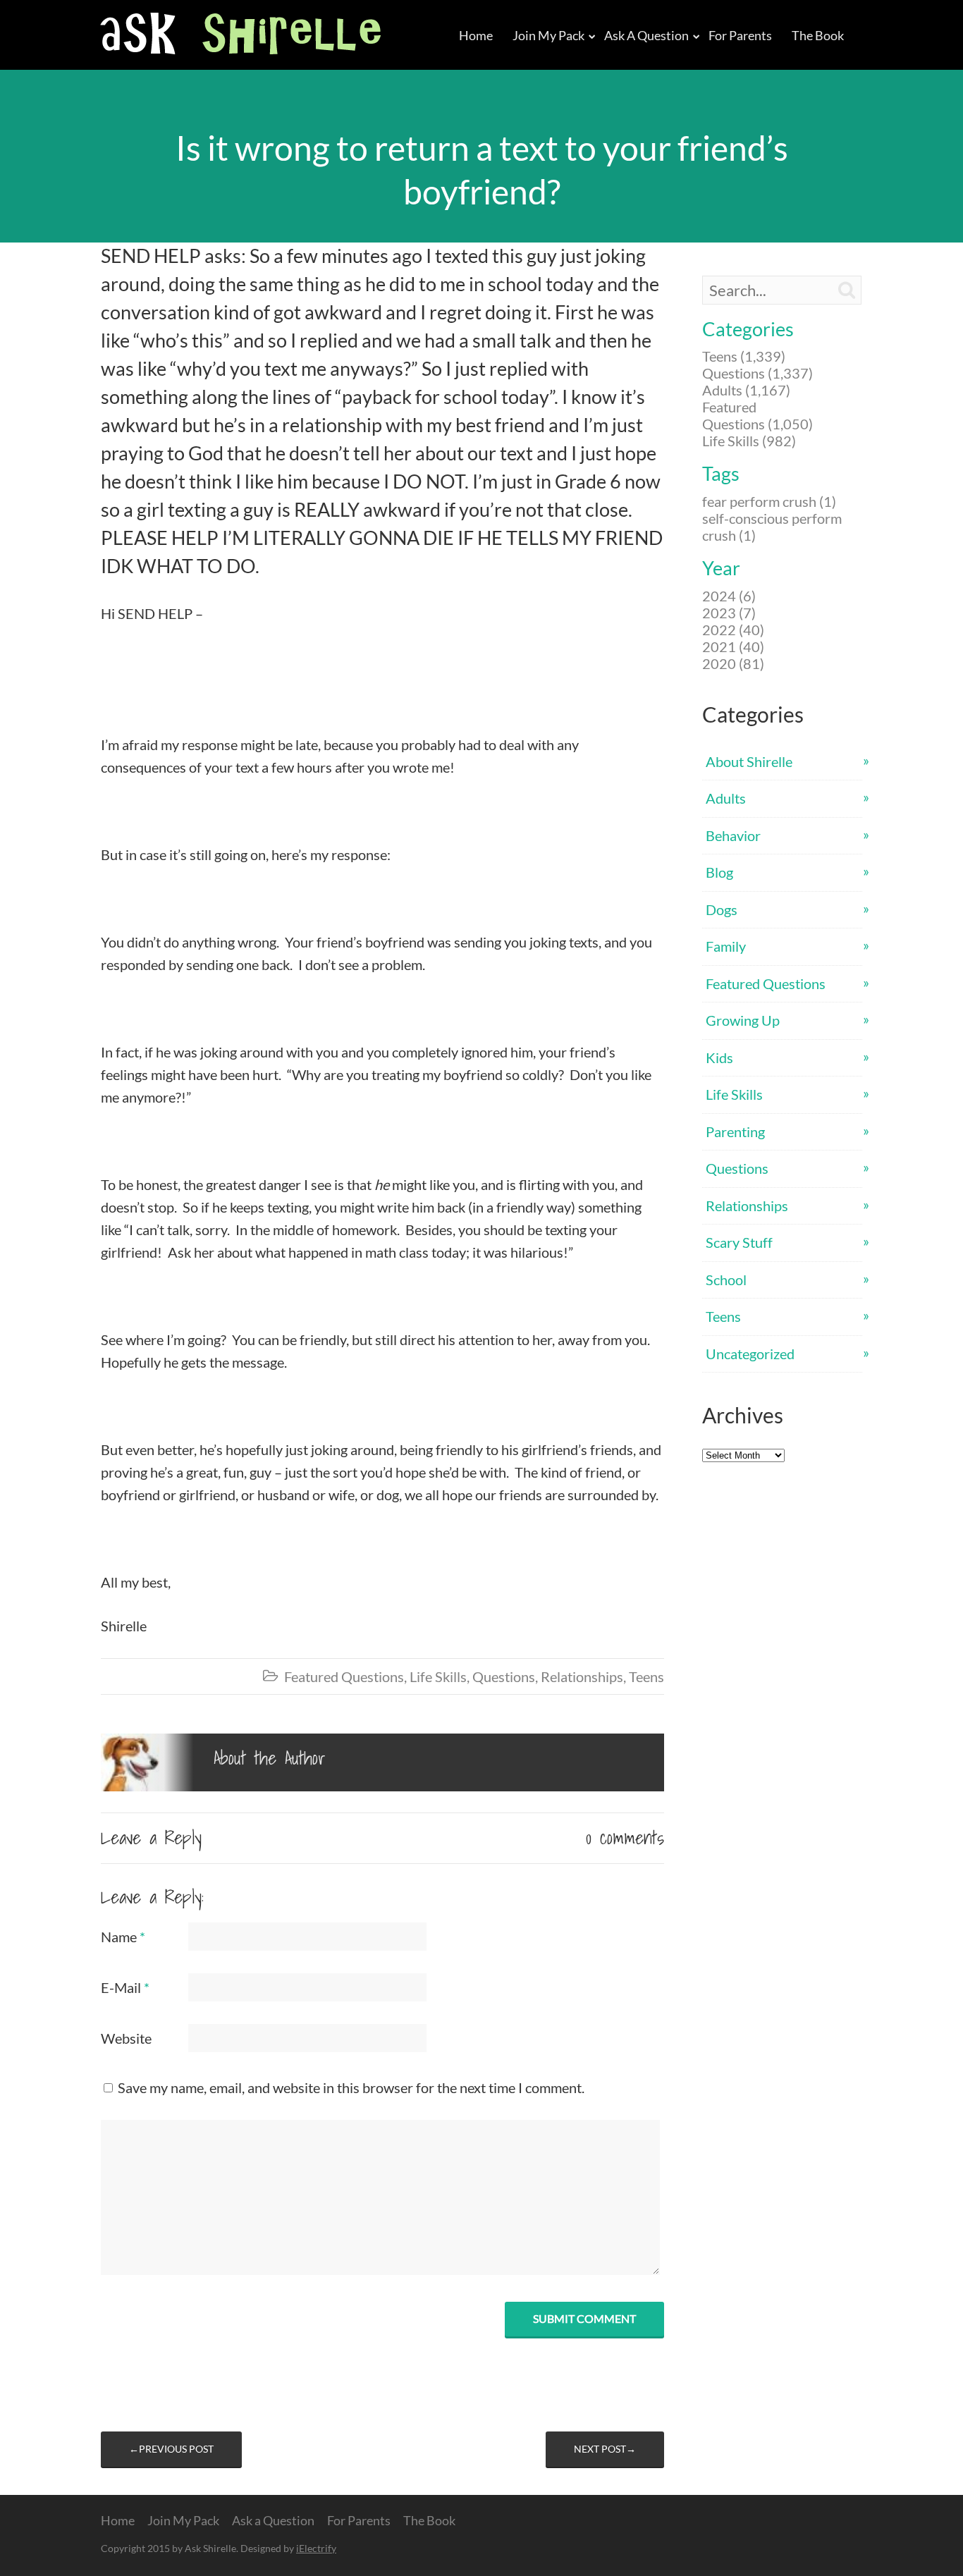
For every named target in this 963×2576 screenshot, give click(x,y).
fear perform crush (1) (769, 501)
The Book (818, 35)
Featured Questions (344, 1676)
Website (126, 2038)
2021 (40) (733, 646)
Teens (646, 1676)
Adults (726, 798)
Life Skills (438, 1676)
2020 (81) (733, 663)
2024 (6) (729, 596)
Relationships (582, 1676)
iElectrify (316, 2548)
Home (476, 35)
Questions (504, 1676)
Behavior (733, 835)
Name (123, 1937)
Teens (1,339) (744, 356)
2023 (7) (729, 613)
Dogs (722, 909)
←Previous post (171, 2449)
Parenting (735, 1131)
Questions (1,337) (757, 373)
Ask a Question (646, 35)
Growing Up (743, 1020)
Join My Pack (548, 35)
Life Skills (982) (749, 441)
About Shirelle (749, 761)
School (726, 1280)
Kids (719, 1057)
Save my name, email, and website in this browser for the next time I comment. (351, 2087)
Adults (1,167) (746, 390)
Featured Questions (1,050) (757, 415)
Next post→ (605, 2449)
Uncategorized (750, 1354)
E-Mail (125, 1987)
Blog (719, 872)
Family (726, 946)
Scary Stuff (739, 1242)
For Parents (740, 35)
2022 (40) (733, 630)
